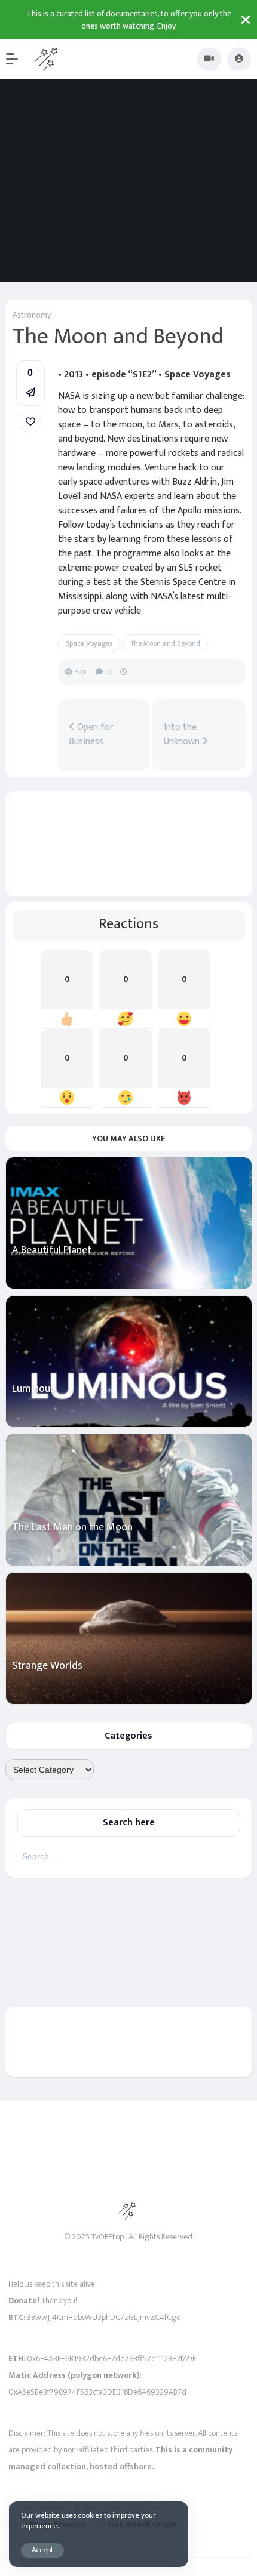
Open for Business (91, 735)
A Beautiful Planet (52, 1251)
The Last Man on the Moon (72, 1528)
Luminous (33, 1389)
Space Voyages (89, 643)
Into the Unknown (183, 735)
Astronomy (32, 315)
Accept (42, 2550)
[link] (30, 421)
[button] (18, 59)
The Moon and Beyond (165, 643)
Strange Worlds (47, 1666)
